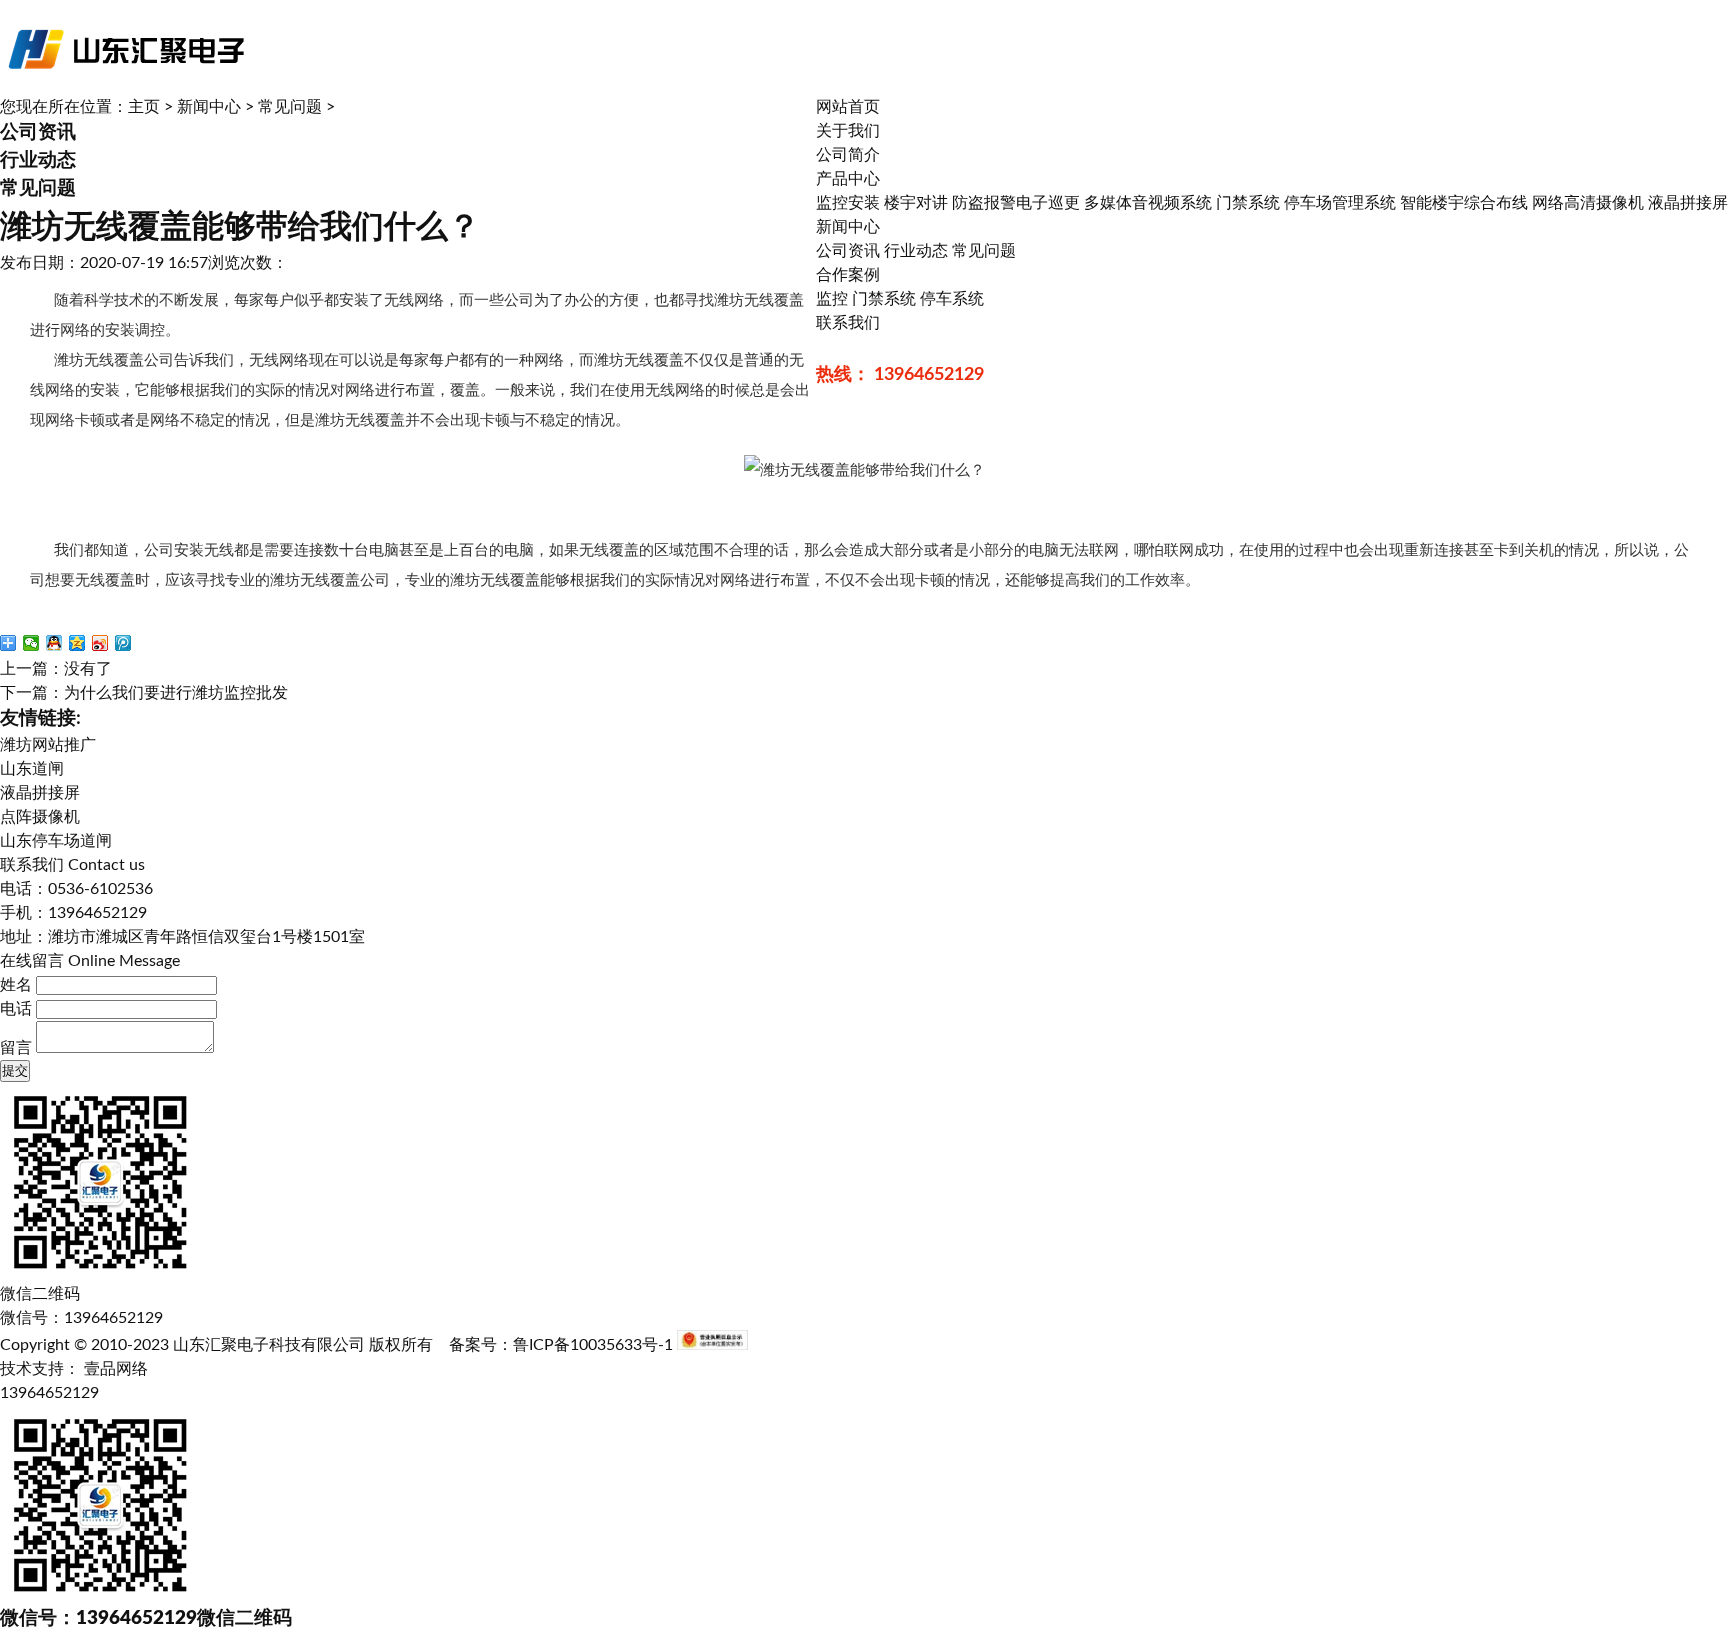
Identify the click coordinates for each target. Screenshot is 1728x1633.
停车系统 (952, 299)
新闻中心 (848, 227)
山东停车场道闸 (56, 841)
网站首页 (848, 107)
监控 (832, 299)
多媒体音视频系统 (1148, 203)
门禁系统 (1248, 203)
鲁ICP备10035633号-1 (593, 1345)
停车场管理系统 (1340, 203)
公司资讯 (848, 251)
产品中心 (848, 179)
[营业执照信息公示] (712, 1345)
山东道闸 (32, 769)
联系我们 (848, 323)
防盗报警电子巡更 (1016, 203)
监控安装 (848, 203)
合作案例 (848, 275)
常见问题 (984, 251)
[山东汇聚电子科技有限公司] (125, 90)
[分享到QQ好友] (54, 643)
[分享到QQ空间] (77, 643)
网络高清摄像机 (1588, 203)
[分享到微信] (31, 643)
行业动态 (916, 251)
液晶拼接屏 (1688, 203)
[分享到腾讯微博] (123, 643)
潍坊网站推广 (48, 745)
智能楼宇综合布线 (1464, 203)
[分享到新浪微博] (100, 643)
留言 (16, 1048)
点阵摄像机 (40, 817)
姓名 (16, 985)
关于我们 (848, 131)
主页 (144, 107)
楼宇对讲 (916, 203)
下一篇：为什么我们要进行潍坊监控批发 (144, 693)
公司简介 (848, 155)
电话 (16, 1009)
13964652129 (49, 1393)
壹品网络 (116, 1369)
